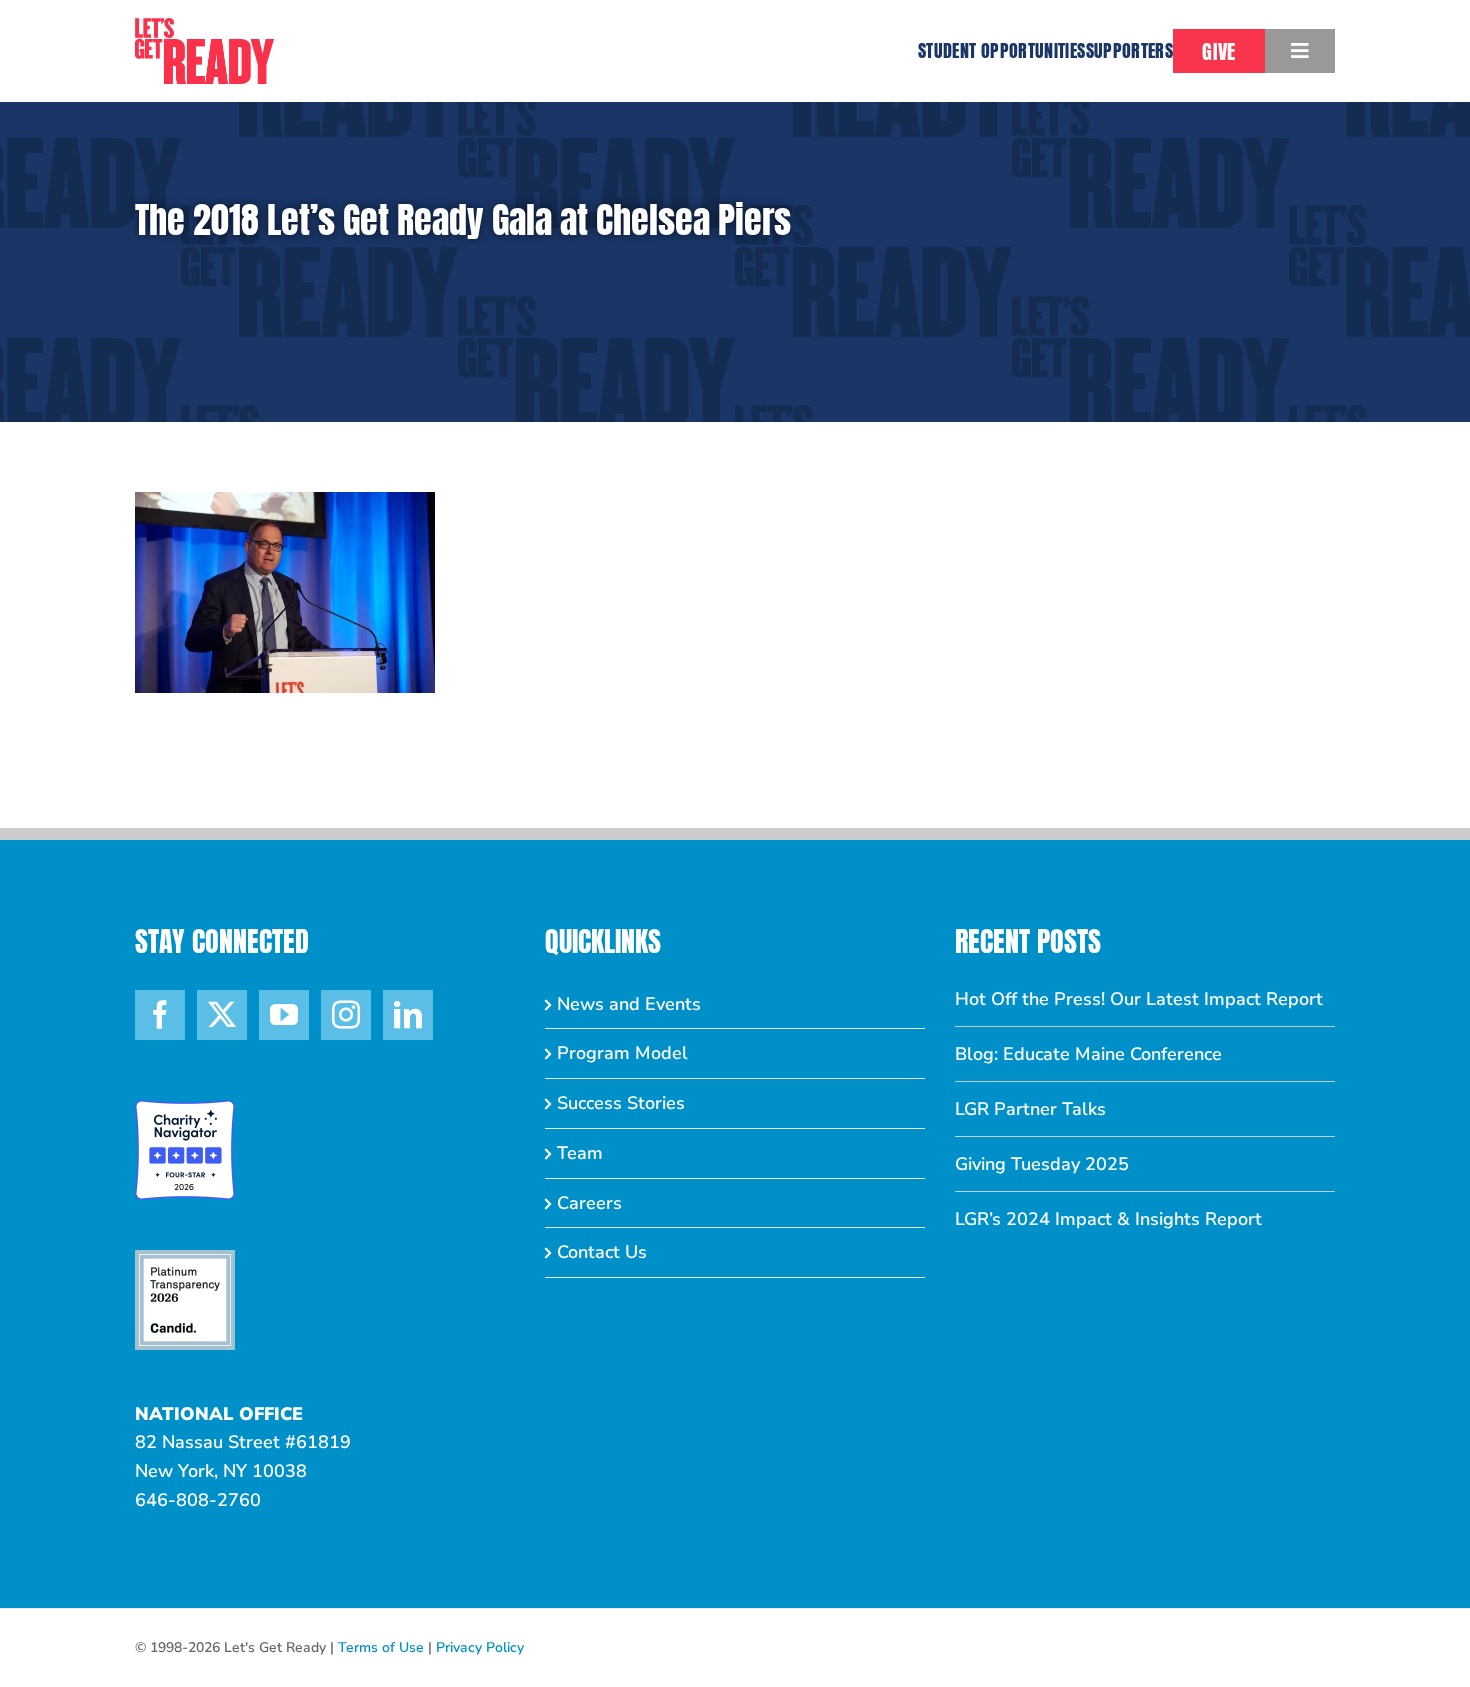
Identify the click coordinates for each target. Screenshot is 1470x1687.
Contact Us (602, 1252)
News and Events (629, 1004)
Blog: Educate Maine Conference (1088, 1054)
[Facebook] (160, 1015)
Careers (589, 1203)
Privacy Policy (480, 1647)
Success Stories (621, 1103)
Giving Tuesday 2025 (1042, 1164)
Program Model (622, 1053)
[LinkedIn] (408, 1015)
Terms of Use (381, 1647)
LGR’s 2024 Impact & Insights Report (1108, 1219)
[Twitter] (222, 1015)
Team (580, 1153)
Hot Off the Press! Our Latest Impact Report (1139, 999)
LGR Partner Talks (1030, 1109)
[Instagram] (346, 1015)
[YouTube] (284, 1015)
